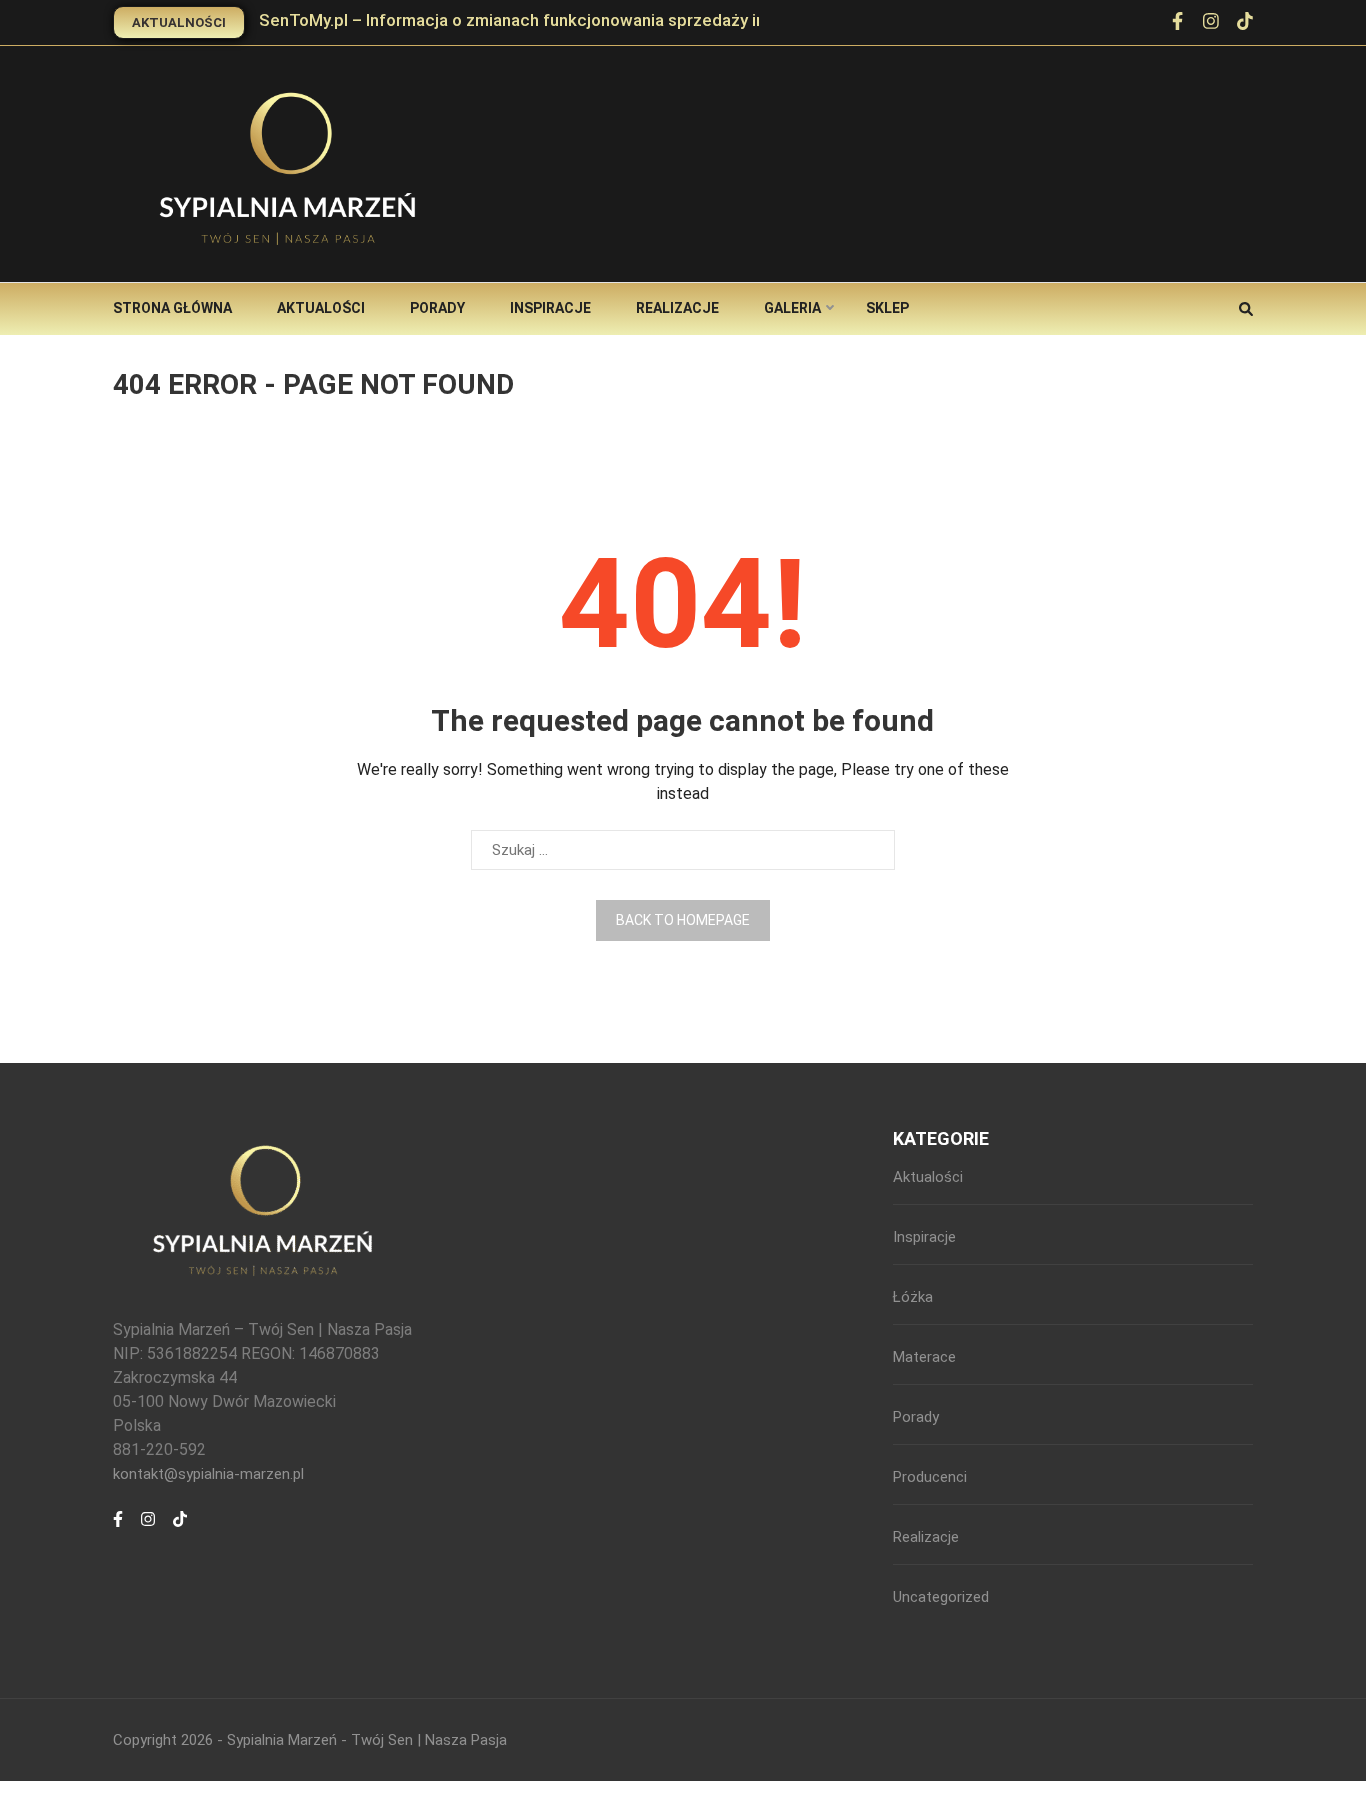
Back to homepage (683, 920)
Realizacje (677, 308)
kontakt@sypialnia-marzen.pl (208, 1474)
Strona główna (172, 308)
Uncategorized (941, 1597)
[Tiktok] (180, 1529)
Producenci (930, 1477)
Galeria (792, 308)
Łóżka (913, 1297)
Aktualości (321, 308)
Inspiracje (550, 308)
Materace (924, 1357)
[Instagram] (1211, 23)
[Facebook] (1177, 23)
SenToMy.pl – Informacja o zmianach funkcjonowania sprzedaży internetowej (555, 20)
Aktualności (179, 22)
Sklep (887, 308)
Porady (437, 308)
